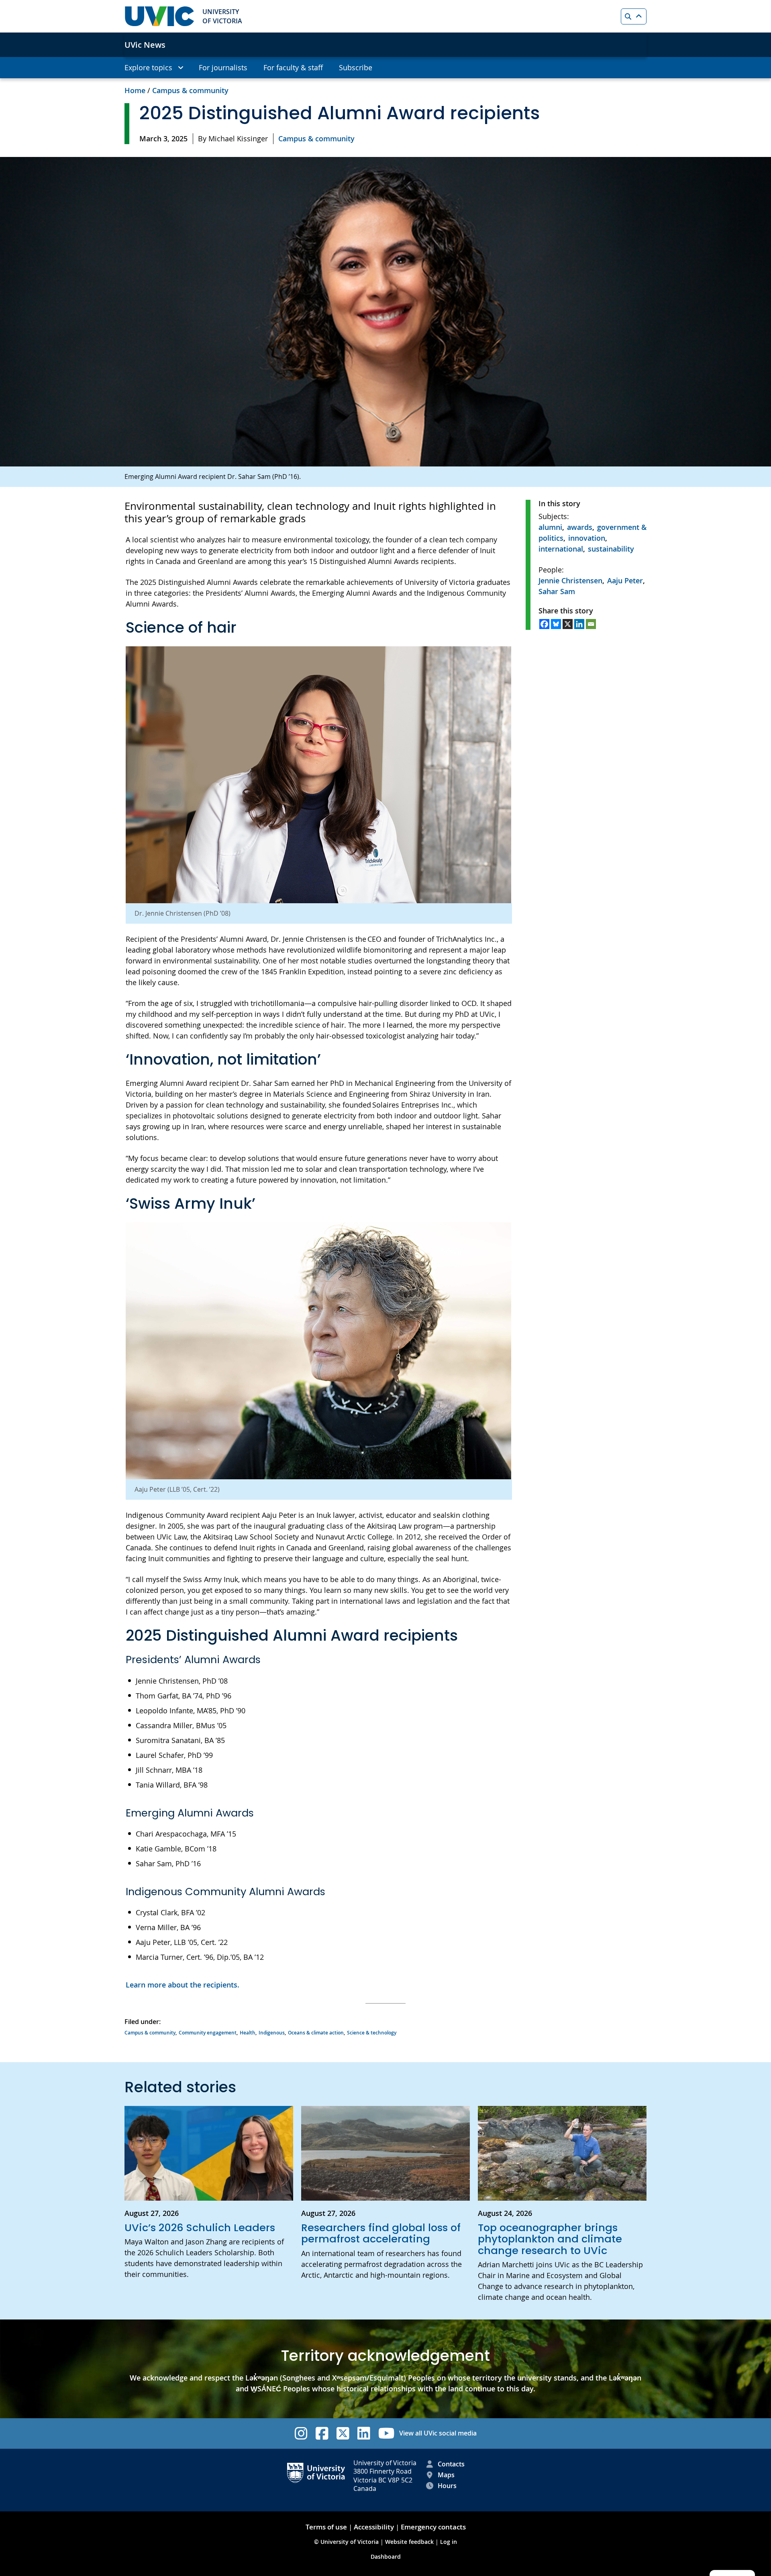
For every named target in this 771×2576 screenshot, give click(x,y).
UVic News (145, 45)
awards (580, 527)
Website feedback (409, 2542)
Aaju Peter (625, 580)
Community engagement (208, 2033)
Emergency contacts (433, 2527)
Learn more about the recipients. (183, 1985)
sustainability (611, 549)
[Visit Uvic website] (159, 16)
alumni (550, 527)
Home (135, 90)
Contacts (451, 2464)
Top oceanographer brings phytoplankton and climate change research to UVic (550, 2239)
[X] (568, 624)
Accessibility (374, 2527)
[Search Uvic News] (634, 16)
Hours (447, 2486)
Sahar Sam (557, 591)
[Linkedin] (579, 624)
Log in (449, 2542)
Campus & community (190, 90)
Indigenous (272, 2033)
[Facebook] (544, 624)
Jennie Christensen (570, 580)
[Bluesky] (556, 624)
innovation (587, 538)
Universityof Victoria (222, 16)
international (561, 549)
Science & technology (372, 2033)
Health (248, 2033)
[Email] (591, 624)
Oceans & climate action (316, 2033)
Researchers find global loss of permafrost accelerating (381, 2233)
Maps (446, 2475)
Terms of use (326, 2527)
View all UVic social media (438, 2433)
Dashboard (386, 2557)
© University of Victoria (347, 2542)
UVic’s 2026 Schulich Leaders (200, 2228)
